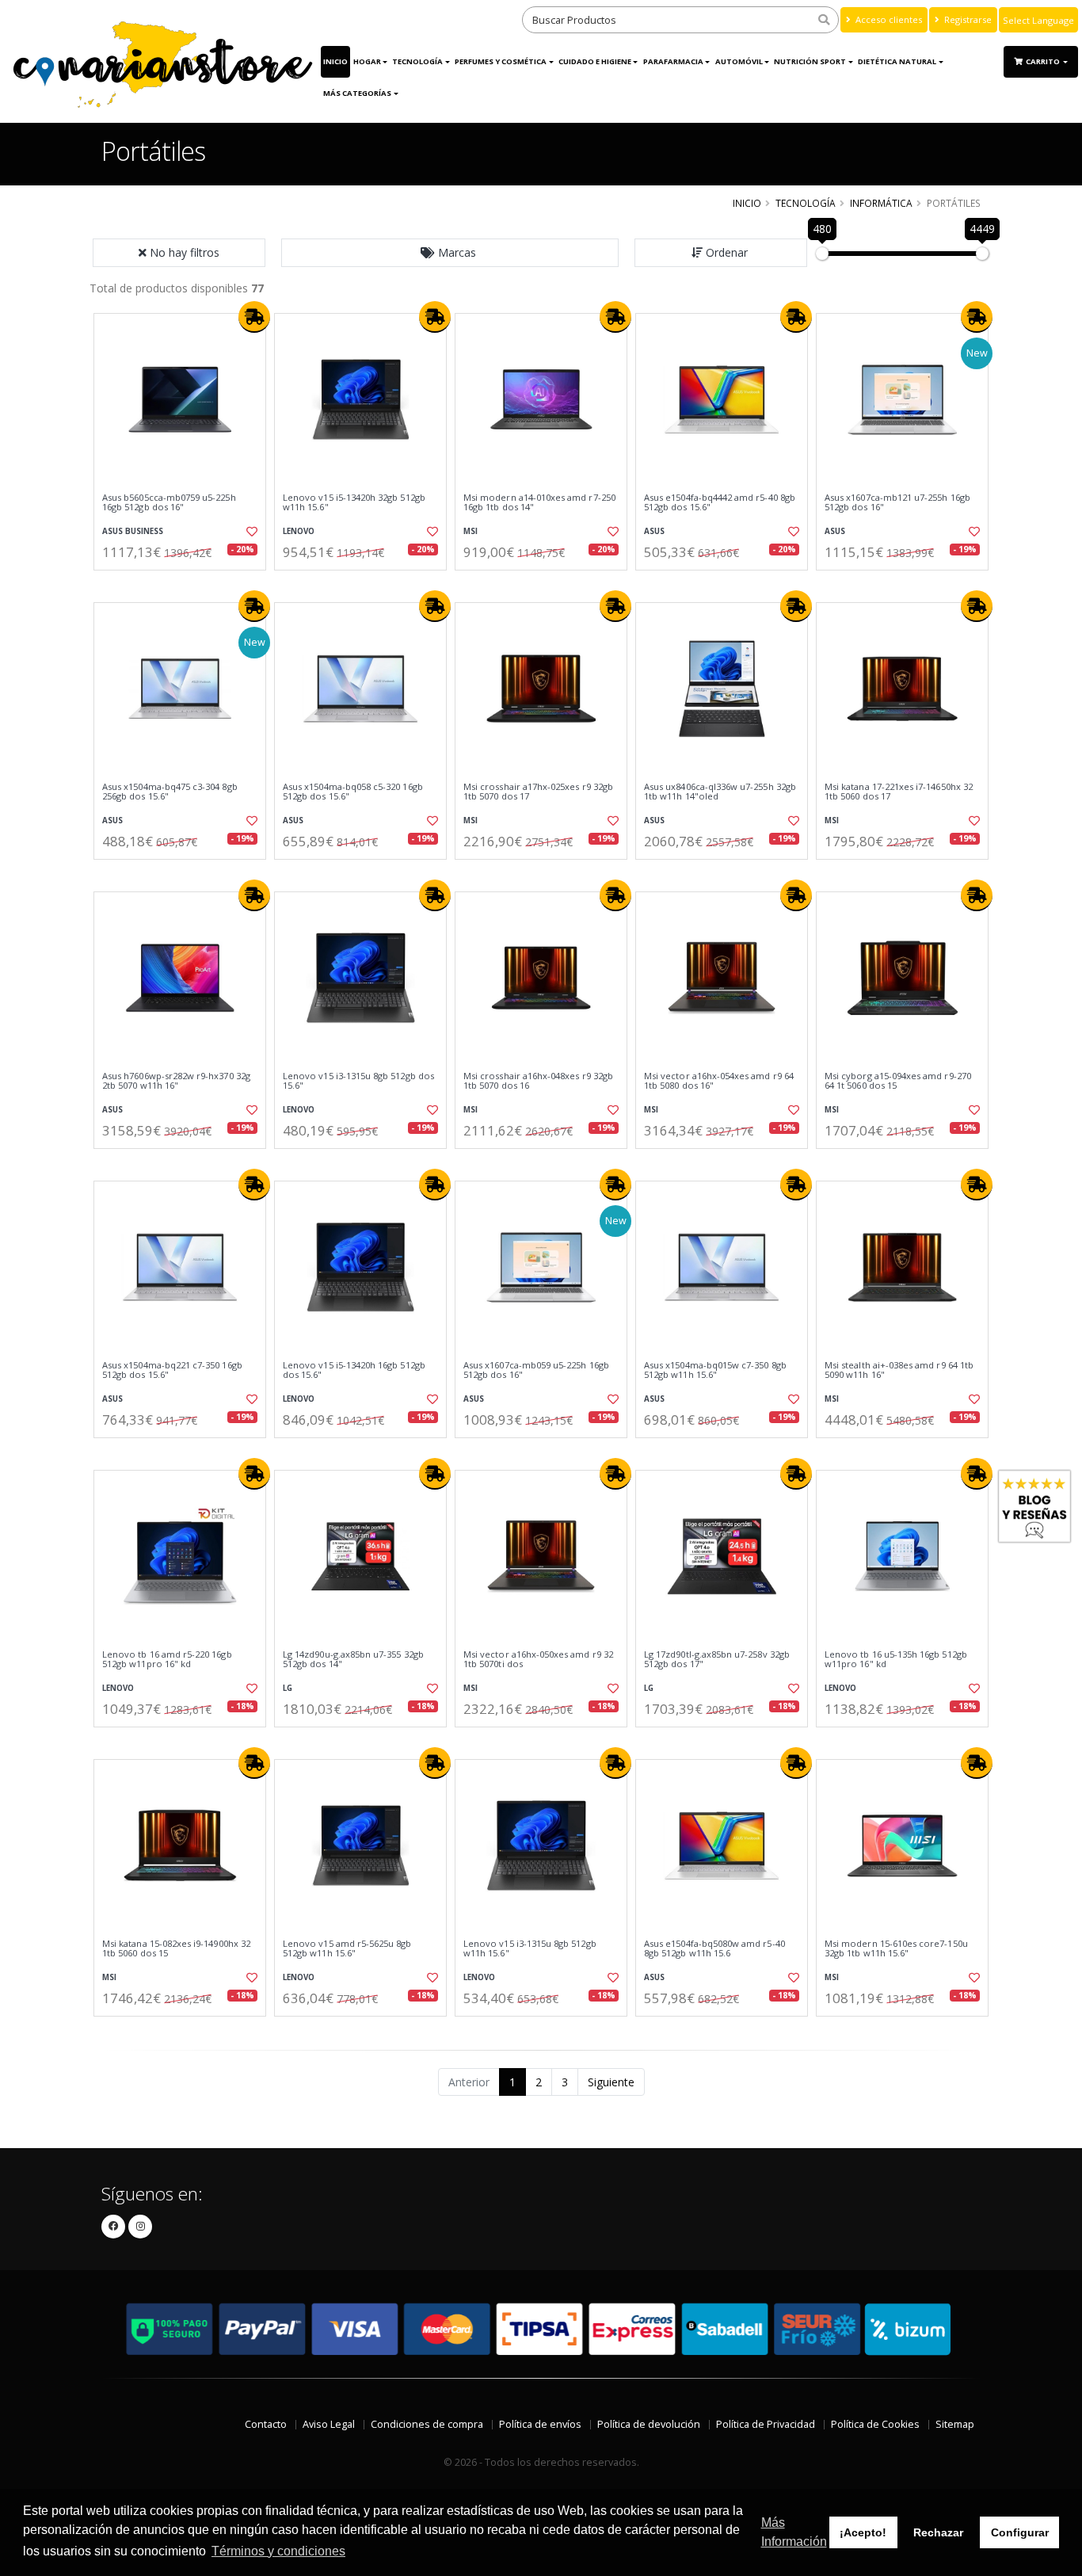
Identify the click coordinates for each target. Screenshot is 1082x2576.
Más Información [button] (794, 2532)
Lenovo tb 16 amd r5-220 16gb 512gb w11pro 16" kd (167, 1660)
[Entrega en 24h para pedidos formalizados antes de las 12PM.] (254, 317)
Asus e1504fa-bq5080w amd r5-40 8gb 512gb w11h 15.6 (714, 1949)
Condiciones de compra (427, 2424)
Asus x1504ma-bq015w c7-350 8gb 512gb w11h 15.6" (715, 1370)
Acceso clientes (888, 19)
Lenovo (299, 531)
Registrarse (967, 19)
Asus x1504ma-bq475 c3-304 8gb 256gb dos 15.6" (170, 792)
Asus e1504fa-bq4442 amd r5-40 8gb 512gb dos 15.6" (720, 503)
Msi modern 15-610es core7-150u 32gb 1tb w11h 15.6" (896, 1949)
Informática (881, 203)
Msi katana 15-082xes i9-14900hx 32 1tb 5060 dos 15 (176, 1949)
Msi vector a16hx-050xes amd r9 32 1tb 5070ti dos (538, 1660)
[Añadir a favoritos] (250, 532)
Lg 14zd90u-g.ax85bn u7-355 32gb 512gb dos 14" (353, 1660)
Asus (654, 531)
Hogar (367, 61)
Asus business (133, 531)
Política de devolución (649, 2424)
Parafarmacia (673, 61)
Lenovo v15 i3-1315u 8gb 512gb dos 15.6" (358, 1081)
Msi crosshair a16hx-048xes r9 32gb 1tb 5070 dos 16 (538, 1081)
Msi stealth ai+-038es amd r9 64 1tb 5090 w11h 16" (899, 1370)
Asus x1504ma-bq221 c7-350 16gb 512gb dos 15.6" (172, 1370)
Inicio (335, 61)
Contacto (266, 2424)
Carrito (1044, 61)
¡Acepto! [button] (863, 2532)
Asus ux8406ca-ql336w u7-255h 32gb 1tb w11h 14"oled (720, 792)
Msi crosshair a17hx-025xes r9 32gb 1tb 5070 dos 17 (538, 792)
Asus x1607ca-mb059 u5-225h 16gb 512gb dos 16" (536, 1370)
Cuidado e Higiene (595, 61)
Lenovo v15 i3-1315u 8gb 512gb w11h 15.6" (530, 1949)
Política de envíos (540, 2424)
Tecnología (417, 61)
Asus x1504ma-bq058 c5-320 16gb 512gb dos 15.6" (353, 792)
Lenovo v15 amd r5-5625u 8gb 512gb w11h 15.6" (347, 1949)
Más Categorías (357, 93)
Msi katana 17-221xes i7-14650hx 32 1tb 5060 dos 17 (899, 792)
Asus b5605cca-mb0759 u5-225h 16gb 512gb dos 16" (169, 503)
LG (288, 1688)
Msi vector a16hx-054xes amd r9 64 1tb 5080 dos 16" (719, 1081)
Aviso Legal (329, 2424)
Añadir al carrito (185, 584)
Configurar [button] (1020, 2532)
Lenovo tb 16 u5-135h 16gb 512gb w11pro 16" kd (896, 1660)
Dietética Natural (897, 61)
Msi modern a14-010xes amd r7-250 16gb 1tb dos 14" (539, 503)
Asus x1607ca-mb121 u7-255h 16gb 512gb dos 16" (897, 503)
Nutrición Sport (810, 61)
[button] (450, 253)
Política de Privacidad (766, 2424)
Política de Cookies (875, 2424)
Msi (471, 531)
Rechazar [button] (938, 2532)
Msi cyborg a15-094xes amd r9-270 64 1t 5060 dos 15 (898, 1081)
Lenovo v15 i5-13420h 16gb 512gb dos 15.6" (354, 1370)
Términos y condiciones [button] (278, 2551)
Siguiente (611, 2082)
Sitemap (955, 2424)
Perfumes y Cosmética (501, 61)
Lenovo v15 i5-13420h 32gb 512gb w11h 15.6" (354, 503)
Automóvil (739, 61)
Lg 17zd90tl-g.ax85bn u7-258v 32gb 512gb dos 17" (717, 1660)
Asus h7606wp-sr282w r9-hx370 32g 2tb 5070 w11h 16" (176, 1081)
